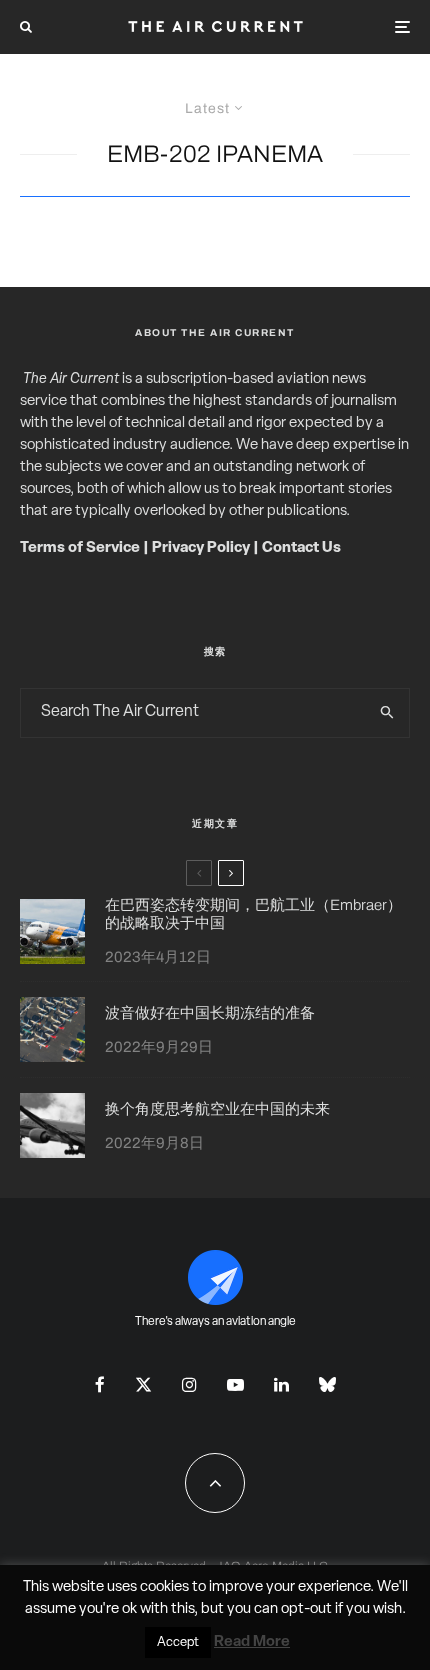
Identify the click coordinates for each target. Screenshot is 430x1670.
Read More (252, 1642)
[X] (143, 1384)
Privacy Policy (201, 548)
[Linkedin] (281, 1384)
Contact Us (301, 548)
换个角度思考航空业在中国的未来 (217, 1109)
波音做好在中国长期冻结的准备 (210, 1013)
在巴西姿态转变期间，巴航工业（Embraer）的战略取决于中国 (253, 914)
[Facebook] (100, 1384)
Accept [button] (178, 1642)
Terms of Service (80, 548)
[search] (388, 713)
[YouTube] (235, 1384)
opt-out (306, 1609)
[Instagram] (189, 1384)
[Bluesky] (327, 1384)
